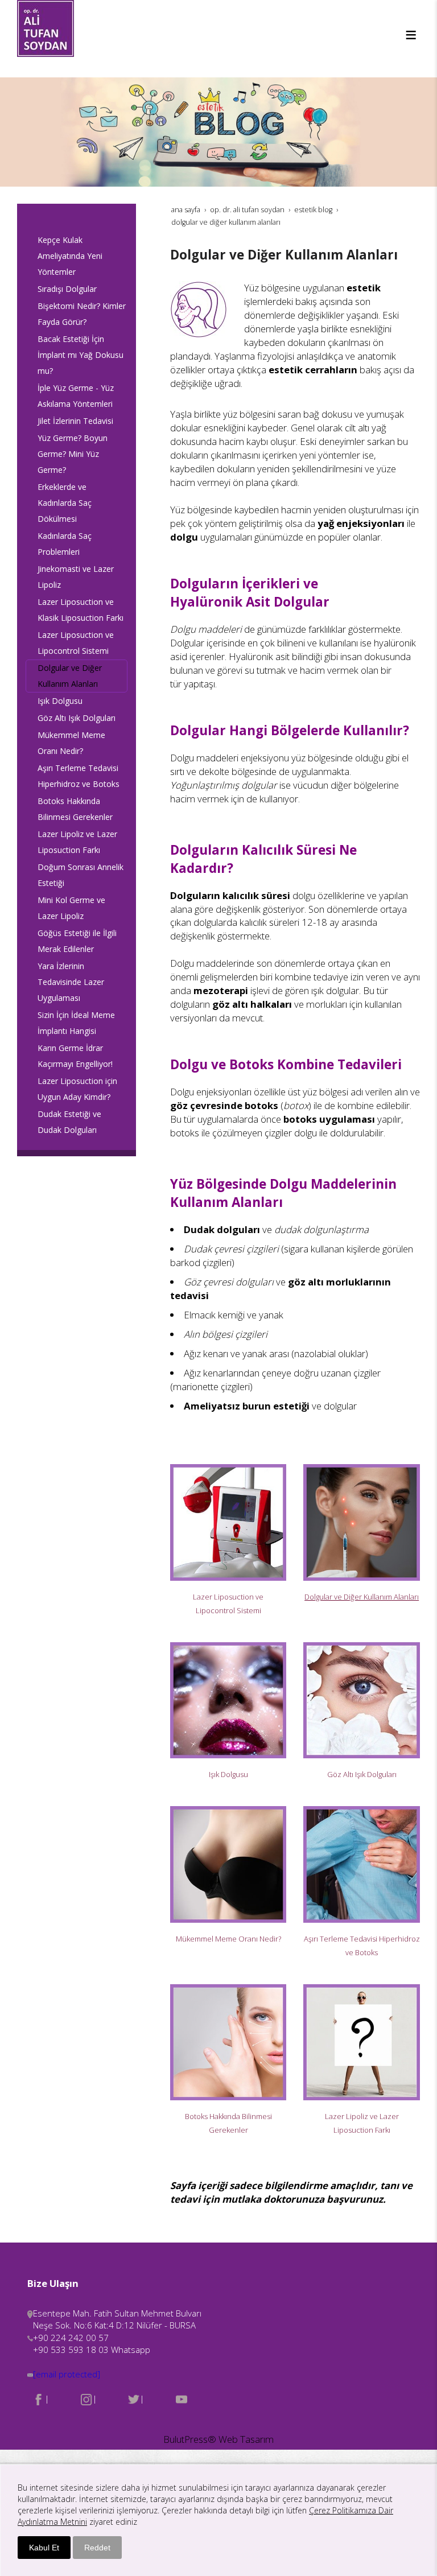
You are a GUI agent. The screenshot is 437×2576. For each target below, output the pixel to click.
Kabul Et (44, 2548)
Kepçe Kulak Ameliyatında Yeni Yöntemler (70, 256)
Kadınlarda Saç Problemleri (65, 544)
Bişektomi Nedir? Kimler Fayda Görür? (82, 314)
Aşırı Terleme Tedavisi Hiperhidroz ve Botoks (79, 776)
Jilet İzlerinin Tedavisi (75, 421)
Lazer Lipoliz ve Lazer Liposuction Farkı (77, 842)
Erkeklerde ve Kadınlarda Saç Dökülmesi (65, 503)
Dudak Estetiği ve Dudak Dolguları (69, 1122)
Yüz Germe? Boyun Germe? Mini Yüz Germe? (73, 454)
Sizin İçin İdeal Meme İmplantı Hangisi (76, 1023)
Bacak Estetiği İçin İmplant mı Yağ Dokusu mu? (81, 355)
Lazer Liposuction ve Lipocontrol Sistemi (76, 643)
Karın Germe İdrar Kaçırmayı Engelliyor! (75, 1056)
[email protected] (67, 2374)
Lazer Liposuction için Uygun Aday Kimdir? (77, 1089)
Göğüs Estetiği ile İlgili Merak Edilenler (77, 941)
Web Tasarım (246, 2439)
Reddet (97, 2548)
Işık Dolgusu (228, 1774)
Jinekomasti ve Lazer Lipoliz (76, 577)
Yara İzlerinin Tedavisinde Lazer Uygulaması (71, 982)
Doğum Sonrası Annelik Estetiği (81, 875)
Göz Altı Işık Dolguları (362, 1774)
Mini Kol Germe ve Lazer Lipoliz (71, 908)
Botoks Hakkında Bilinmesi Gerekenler (75, 809)
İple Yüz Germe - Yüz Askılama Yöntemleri (76, 396)
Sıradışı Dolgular (67, 289)
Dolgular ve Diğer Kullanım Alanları (362, 1597)
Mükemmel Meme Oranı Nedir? (228, 1939)
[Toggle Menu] (411, 35)
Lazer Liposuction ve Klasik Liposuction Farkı (81, 610)
